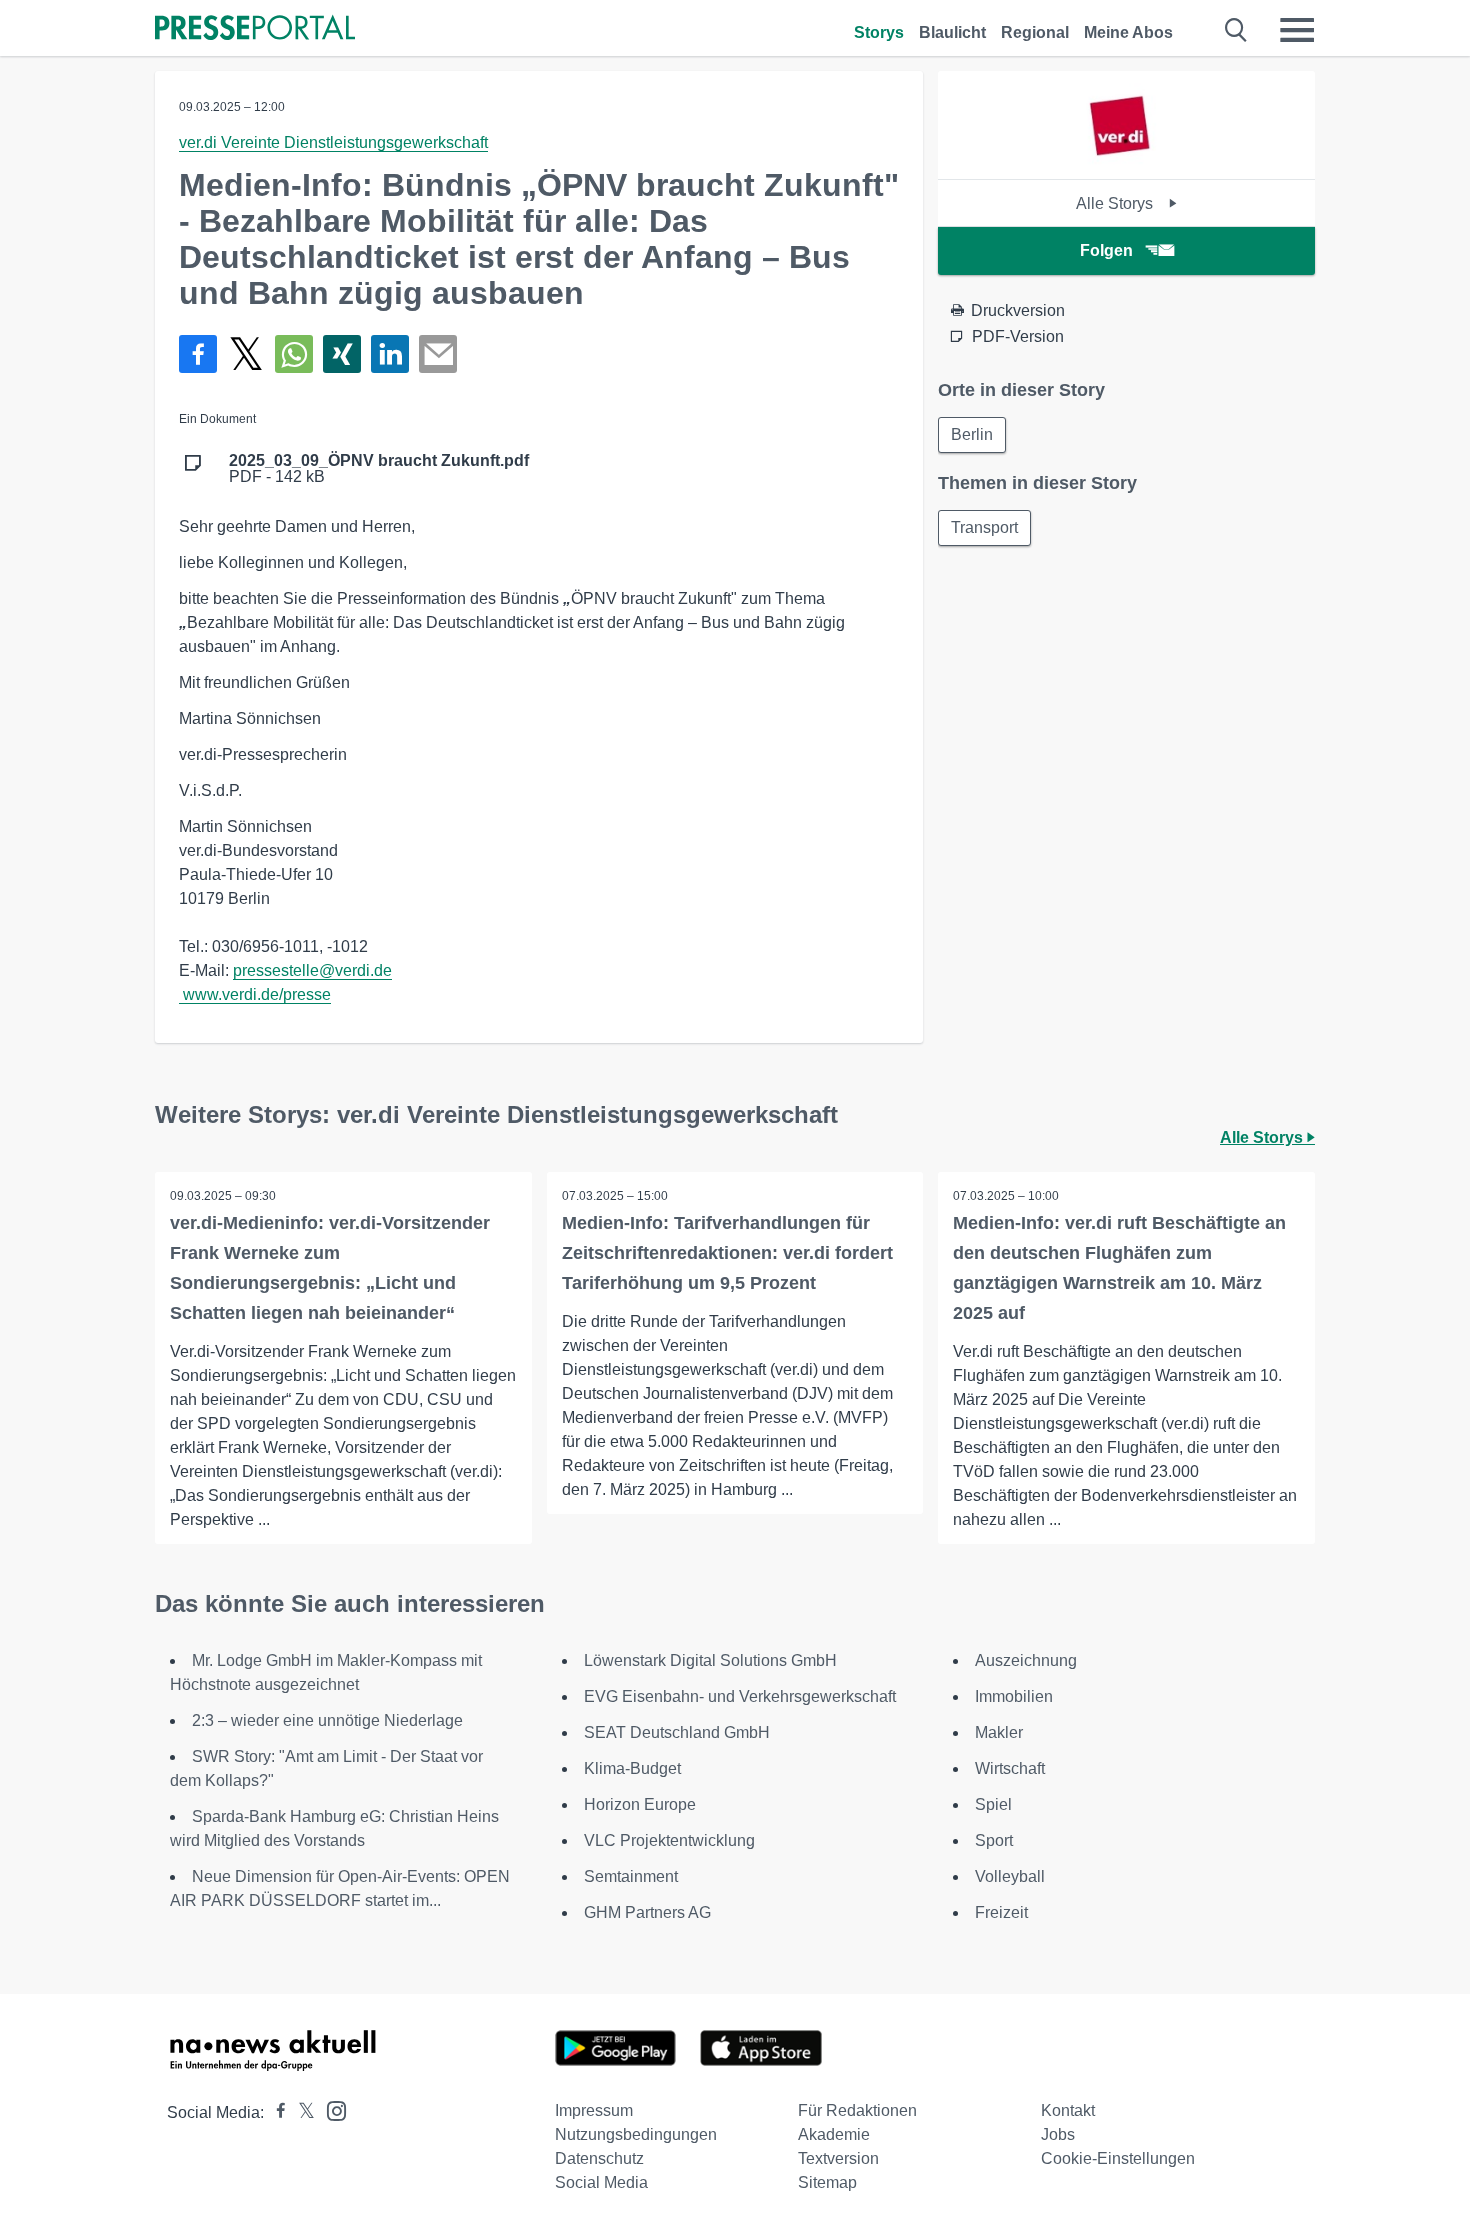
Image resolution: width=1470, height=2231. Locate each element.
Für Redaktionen (857, 2110)
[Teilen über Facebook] (198, 354)
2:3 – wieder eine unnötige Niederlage (327, 1720)
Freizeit (1001, 1912)
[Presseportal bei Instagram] (330, 2109)
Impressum (594, 2110)
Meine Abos (1128, 32)
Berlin (972, 434)
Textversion (838, 2158)
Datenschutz (599, 2158)
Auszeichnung (1026, 1660)
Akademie (834, 2134)
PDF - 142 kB (379, 469)
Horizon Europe (640, 1804)
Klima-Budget (632, 1768)
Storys (879, 32)
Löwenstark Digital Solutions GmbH (710, 1660)
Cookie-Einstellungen (1118, 2158)
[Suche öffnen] (1236, 30)
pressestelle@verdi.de (312, 970)
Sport (994, 1840)
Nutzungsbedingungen (636, 2134)
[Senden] (438, 354)
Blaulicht (952, 32)
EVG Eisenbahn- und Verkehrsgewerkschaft (740, 1696)
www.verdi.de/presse (257, 994)
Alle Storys (1116, 203)
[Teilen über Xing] (342, 354)
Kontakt (1068, 2110)
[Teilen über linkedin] (390, 354)
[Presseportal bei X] (300, 2112)
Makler (999, 1732)
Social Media (601, 2182)
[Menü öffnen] (1297, 30)
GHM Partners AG (647, 1912)
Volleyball (1010, 1876)
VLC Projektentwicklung (669, 1840)
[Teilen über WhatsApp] (294, 354)
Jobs (1058, 2134)
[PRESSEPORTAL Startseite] (255, 29)
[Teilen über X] (246, 354)
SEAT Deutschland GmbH (677, 1732)
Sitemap (827, 2182)
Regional (1035, 32)
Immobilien (1014, 1696)
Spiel (993, 1804)
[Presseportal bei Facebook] (275, 2112)
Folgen (1106, 250)
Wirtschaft (1010, 1768)
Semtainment (631, 1876)
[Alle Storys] (1126, 161)
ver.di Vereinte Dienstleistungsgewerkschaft (333, 142)
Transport (984, 527)
